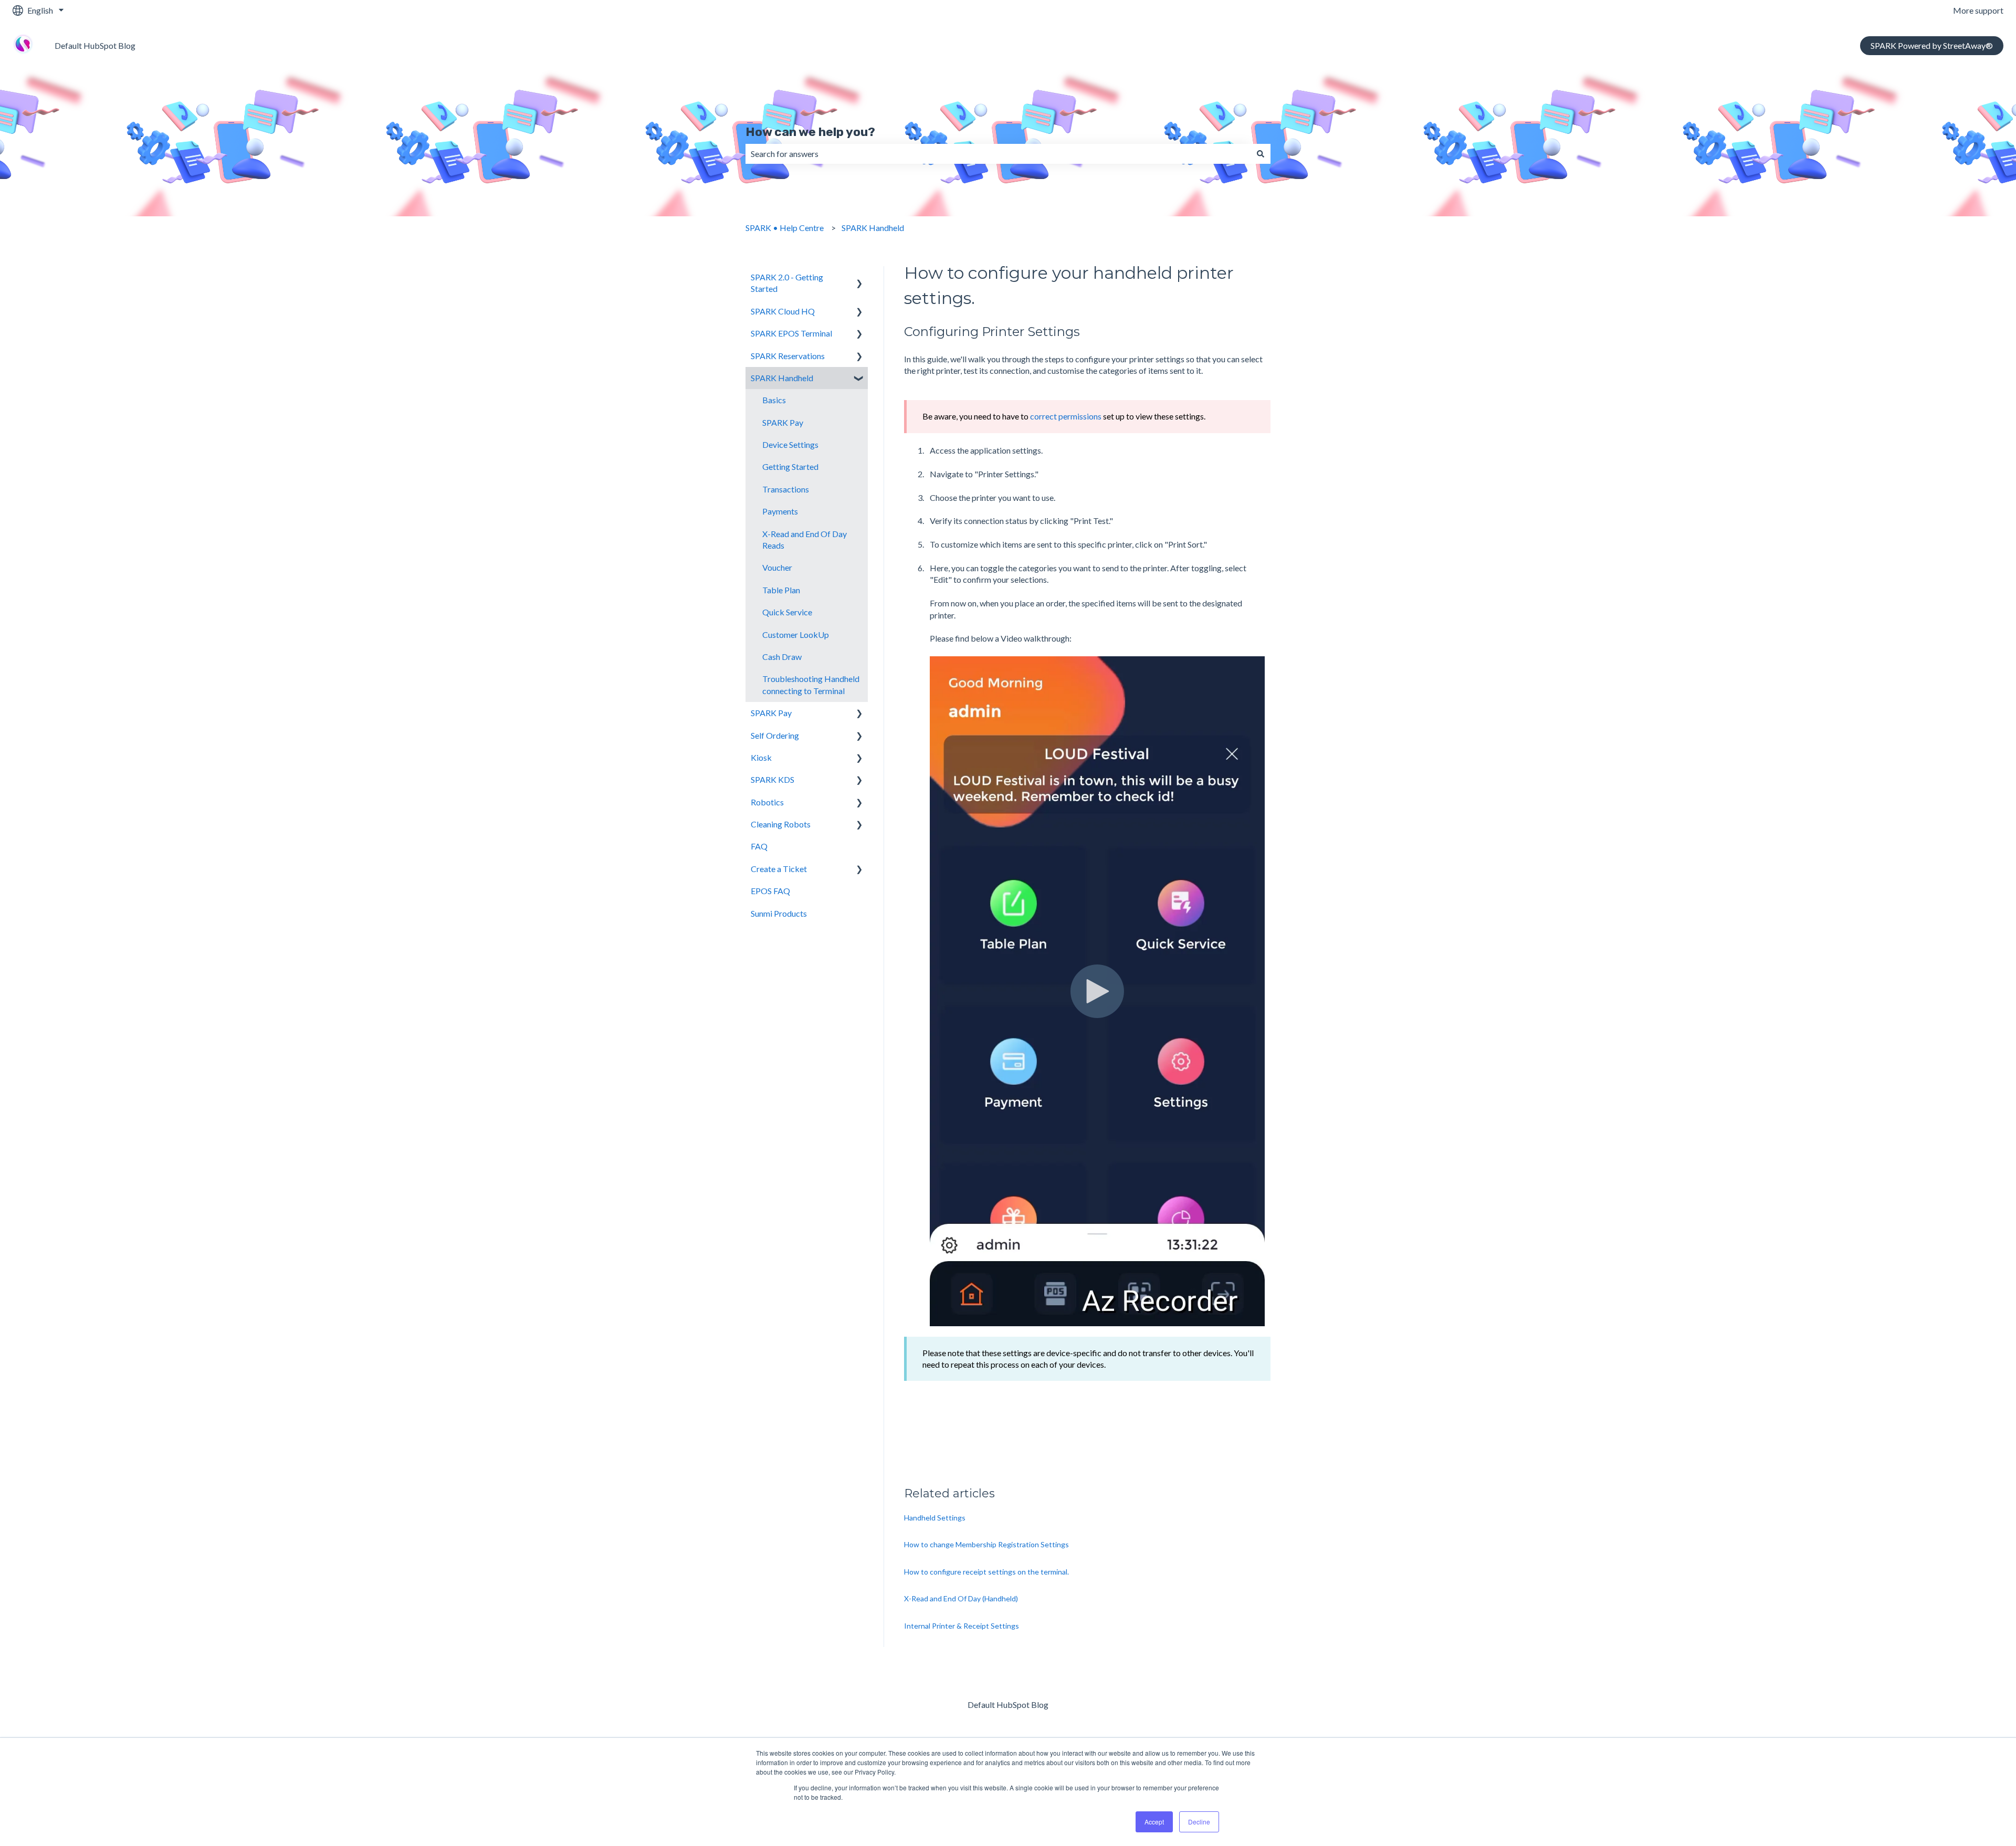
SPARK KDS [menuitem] (773, 779)
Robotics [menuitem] (767, 802)
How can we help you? (810, 132)
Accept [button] (1154, 1822)
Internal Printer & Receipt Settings (962, 1626)
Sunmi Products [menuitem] (779, 913)
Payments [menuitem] (780, 511)
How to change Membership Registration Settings (986, 1544)
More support (1978, 10)
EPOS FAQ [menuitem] (770, 891)
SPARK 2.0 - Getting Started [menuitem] (787, 283)
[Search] (1261, 154)
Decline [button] (1199, 1822)
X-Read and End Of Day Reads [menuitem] (805, 539)
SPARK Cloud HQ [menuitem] (783, 311)
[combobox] (998, 154)
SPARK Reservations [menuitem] (788, 356)
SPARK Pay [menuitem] (783, 422)
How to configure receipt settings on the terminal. (986, 1572)
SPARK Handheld (873, 228)
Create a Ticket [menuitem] (779, 869)
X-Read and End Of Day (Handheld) (961, 1598)
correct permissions (1067, 416)
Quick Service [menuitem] (787, 612)
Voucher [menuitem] (777, 567)
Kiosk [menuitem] (761, 757)
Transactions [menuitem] (786, 489)
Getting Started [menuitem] (790, 466)
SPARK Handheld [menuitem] (782, 378)
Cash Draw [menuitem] (782, 657)
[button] (859, 278)
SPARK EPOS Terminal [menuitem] (791, 333)
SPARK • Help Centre (785, 228)
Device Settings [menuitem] (790, 444)
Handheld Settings (935, 1518)
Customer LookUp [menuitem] (796, 634)
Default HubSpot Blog (95, 45)
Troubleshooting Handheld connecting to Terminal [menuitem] (811, 684)
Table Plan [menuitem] (781, 590)
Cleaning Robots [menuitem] (781, 824)
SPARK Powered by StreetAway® (1932, 45)
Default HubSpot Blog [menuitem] (1008, 1705)
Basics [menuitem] (774, 400)
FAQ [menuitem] (759, 846)
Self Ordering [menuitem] (775, 735)
